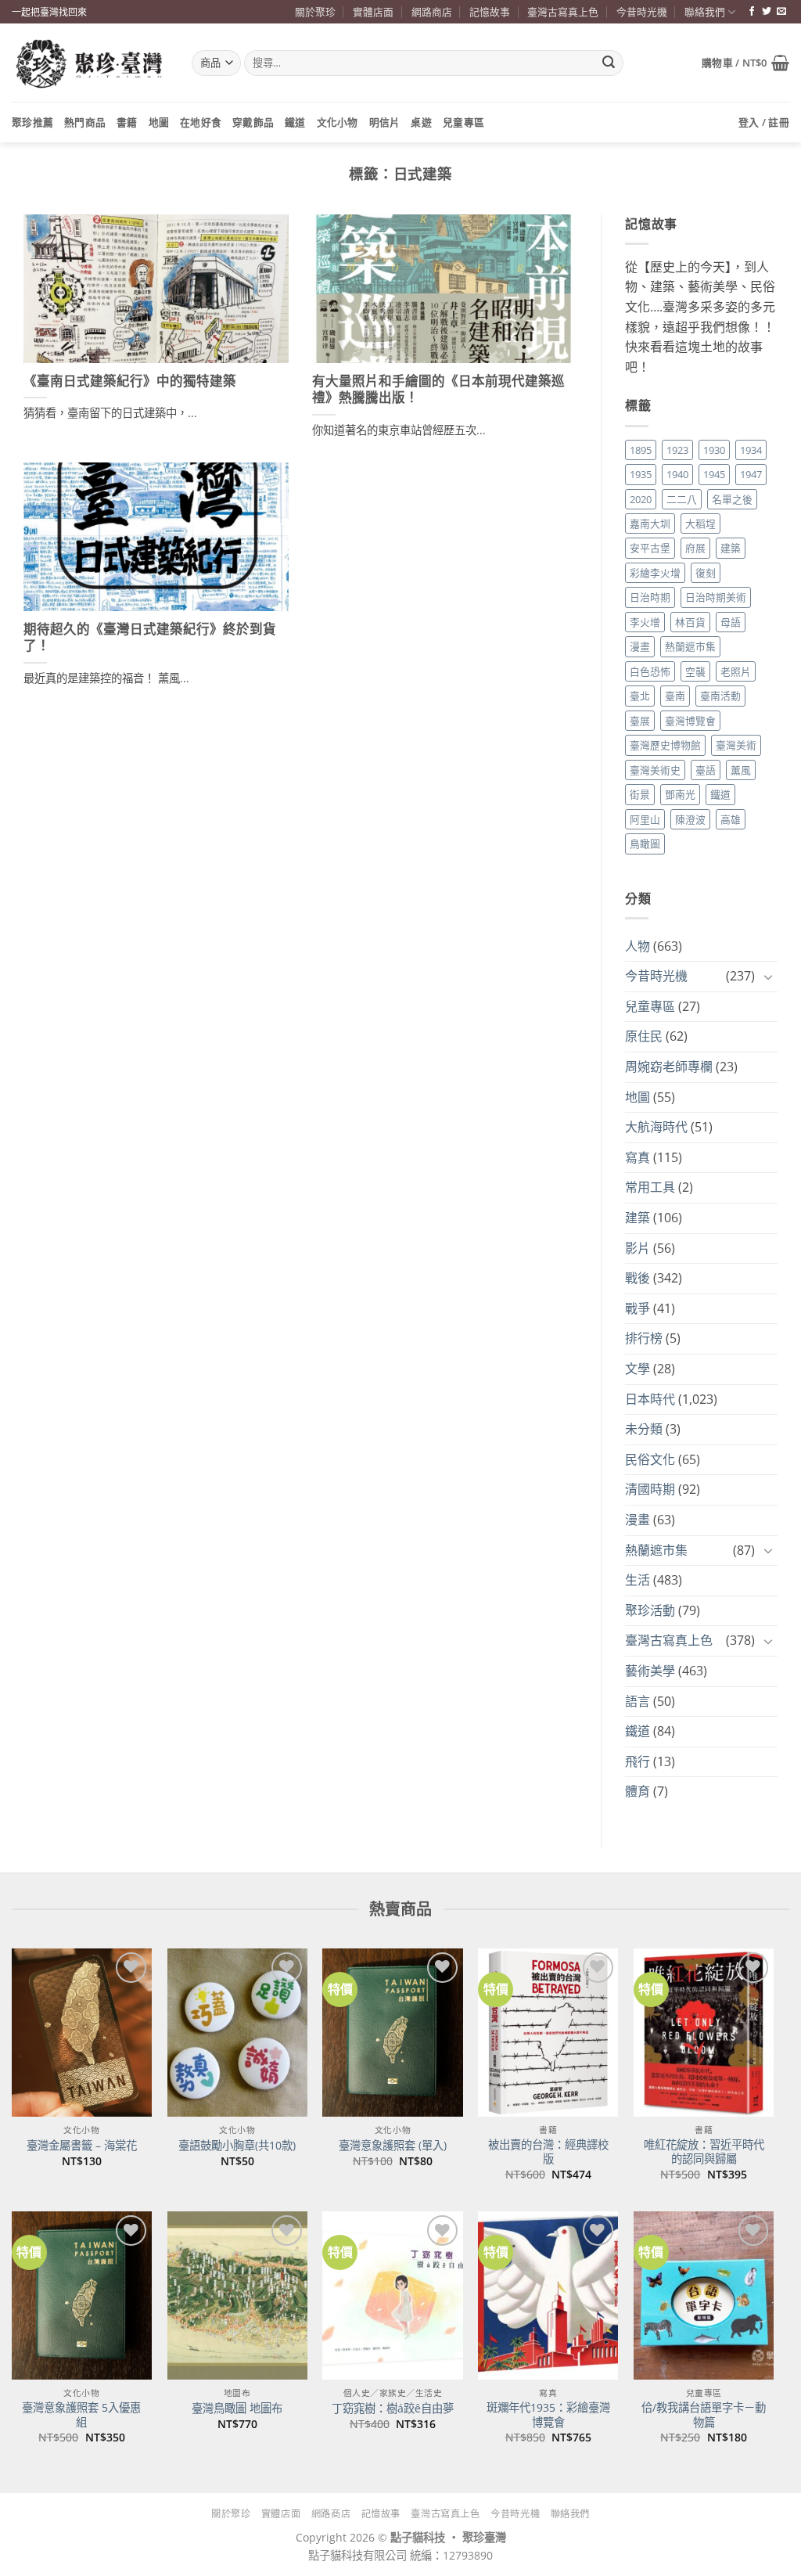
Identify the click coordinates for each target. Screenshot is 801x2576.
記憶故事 (490, 12)
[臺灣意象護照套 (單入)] (392, 2033)
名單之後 (732, 499)
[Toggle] (768, 977)
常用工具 (650, 1187)
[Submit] (609, 63)
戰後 (638, 1278)
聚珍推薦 (32, 122)
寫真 (638, 1157)
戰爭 (638, 1308)
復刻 (706, 573)
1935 (641, 474)
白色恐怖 (650, 671)
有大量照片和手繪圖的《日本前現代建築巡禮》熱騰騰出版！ (438, 390)
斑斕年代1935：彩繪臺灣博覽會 (548, 2415)
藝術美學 (650, 1671)
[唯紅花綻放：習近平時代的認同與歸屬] (704, 2033)
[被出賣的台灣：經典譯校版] (548, 2033)
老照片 (736, 671)
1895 (641, 450)
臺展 (640, 721)
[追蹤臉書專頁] (752, 12)
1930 (714, 450)
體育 (638, 1791)
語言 (638, 1701)
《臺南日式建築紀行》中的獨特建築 (130, 381)
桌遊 (421, 122)
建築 (731, 548)
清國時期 (650, 1489)
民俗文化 (650, 1459)
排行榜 (644, 1338)
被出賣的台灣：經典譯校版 (548, 2152)
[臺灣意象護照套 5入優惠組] (82, 2295)
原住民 (644, 1036)
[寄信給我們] (781, 12)
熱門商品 (85, 122)
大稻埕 (700, 523)
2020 (641, 499)
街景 (640, 794)
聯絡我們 (705, 12)
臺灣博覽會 (690, 721)
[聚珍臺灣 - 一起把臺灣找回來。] (90, 63)
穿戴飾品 (253, 122)
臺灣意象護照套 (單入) (393, 2146)
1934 (751, 450)
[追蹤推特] (767, 12)
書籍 (127, 122)
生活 (638, 1580)
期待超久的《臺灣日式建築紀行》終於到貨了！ (150, 638)
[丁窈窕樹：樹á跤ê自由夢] (392, 2295)
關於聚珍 (315, 12)
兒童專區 (463, 122)
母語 (731, 622)
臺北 (640, 696)
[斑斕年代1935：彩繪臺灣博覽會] (548, 2295)
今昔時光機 (642, 12)
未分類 (644, 1429)
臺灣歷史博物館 (665, 745)
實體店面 (373, 12)
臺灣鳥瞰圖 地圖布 (237, 2409)
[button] (745, 63)
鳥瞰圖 (645, 844)
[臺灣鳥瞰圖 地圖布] (237, 2295)
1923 (677, 450)
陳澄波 (690, 819)
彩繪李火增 (655, 573)
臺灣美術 (736, 745)
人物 (638, 946)
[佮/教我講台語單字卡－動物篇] (704, 2295)
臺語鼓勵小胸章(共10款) (237, 2146)
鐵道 (295, 122)
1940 (677, 474)
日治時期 (650, 597)
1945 (714, 474)
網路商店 (432, 12)
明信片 (385, 122)
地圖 (159, 122)
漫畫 (640, 646)
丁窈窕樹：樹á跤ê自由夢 (393, 2409)
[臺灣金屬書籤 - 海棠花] (82, 2033)
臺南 (675, 696)
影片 (638, 1248)
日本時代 (650, 1399)
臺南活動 (720, 696)
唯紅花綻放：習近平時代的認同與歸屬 (704, 2152)
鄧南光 (680, 794)
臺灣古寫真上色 (563, 12)
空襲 (695, 671)
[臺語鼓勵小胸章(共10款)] (237, 2033)
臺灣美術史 (655, 770)
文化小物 (338, 122)
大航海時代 (656, 1127)
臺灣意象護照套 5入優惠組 (81, 2415)
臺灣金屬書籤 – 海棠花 (82, 2146)
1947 (751, 474)
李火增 (645, 622)
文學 (638, 1369)
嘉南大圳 (650, 523)
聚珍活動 (650, 1610)
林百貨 (690, 622)
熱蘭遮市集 (690, 646)
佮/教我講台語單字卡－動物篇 (704, 2415)
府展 (695, 548)
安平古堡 (650, 548)
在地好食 (201, 122)
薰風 (741, 770)
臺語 (706, 770)
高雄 (731, 819)
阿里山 (645, 819)
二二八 (682, 499)
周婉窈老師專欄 (669, 1067)
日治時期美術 (716, 597)
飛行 (638, 1761)
